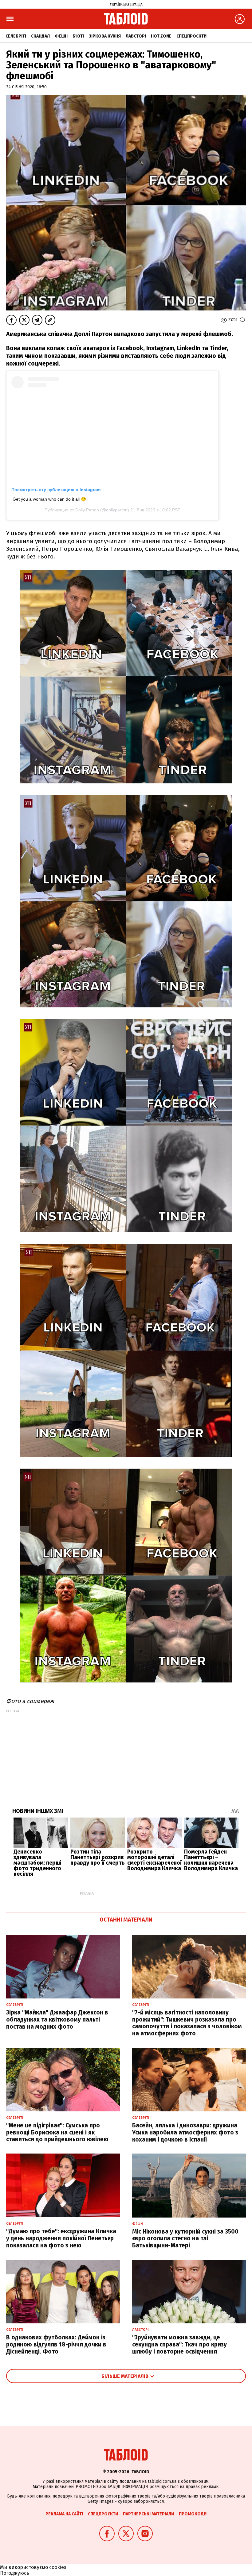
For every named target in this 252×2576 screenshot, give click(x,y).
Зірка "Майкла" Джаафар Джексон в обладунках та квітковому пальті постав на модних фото (57, 2020)
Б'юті (78, 36)
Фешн (61, 36)
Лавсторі (136, 36)
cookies (58, 2567)
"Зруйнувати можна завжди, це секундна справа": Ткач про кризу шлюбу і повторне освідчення (179, 2344)
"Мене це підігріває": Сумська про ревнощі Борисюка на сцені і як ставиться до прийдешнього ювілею (57, 2132)
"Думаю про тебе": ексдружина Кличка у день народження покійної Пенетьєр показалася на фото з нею (61, 2238)
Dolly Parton (87, 510)
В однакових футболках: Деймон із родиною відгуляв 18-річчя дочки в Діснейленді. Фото (56, 2344)
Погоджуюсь (15, 2573)
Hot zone (161, 36)
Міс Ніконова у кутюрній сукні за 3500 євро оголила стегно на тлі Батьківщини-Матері (185, 2239)
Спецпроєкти (191, 36)
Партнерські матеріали (148, 2514)
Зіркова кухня (105, 36)
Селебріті (16, 36)
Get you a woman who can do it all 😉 (49, 499)
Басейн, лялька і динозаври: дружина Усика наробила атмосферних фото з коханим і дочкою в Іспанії (185, 2132)
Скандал (40, 36)
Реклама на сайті (64, 2514)
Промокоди (193, 2514)
